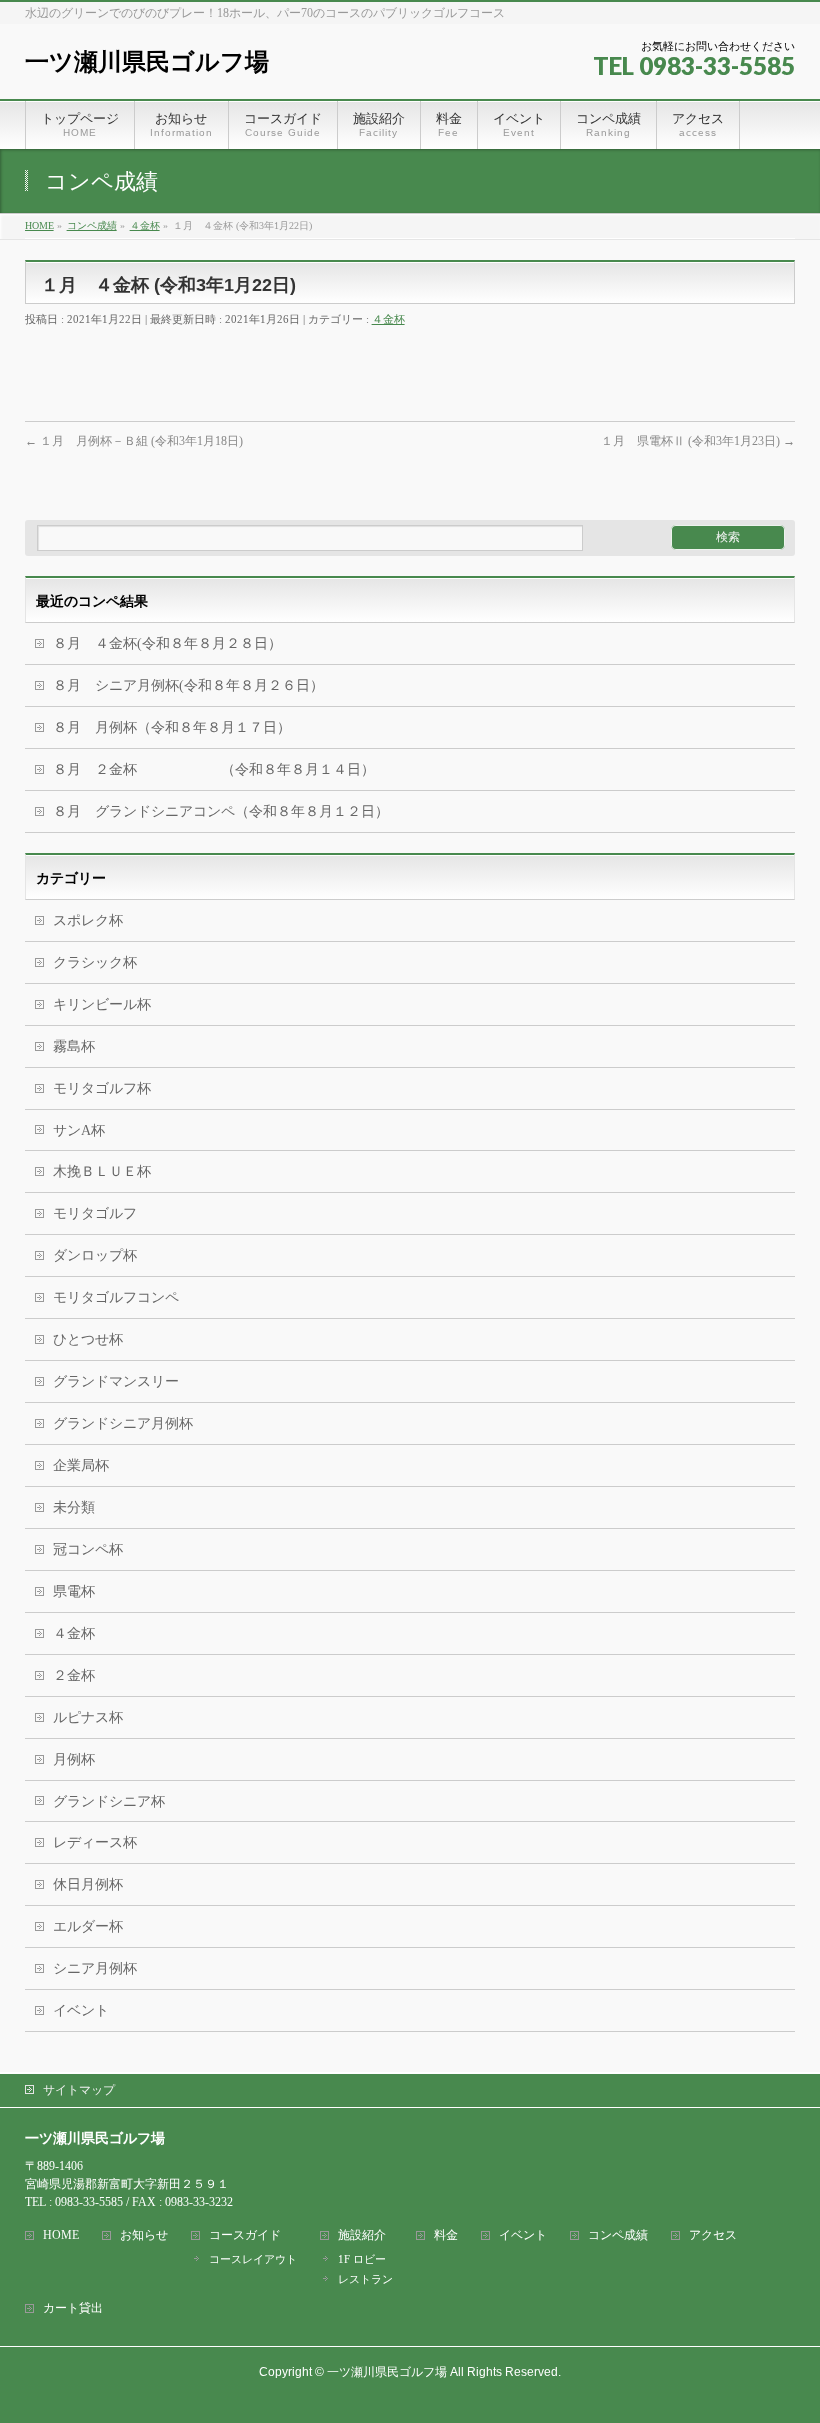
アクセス (713, 2235)
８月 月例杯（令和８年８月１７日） (172, 727)
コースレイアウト (253, 2259)
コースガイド (245, 2235)
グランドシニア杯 (109, 1801)
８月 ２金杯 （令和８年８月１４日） (214, 769)
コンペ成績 (618, 2235)
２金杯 (74, 1675)
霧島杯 (74, 1046)
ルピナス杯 (88, 1717)
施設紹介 (362, 2235)
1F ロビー (362, 2259)
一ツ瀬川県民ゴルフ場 (147, 61)
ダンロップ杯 (95, 1255)
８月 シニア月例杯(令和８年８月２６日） (188, 685)
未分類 (74, 1507)
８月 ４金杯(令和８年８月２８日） (167, 643)
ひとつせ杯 (88, 1339)
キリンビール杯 (102, 1004)
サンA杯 (79, 1130)
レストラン (365, 2279)
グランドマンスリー (116, 1381)
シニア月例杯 (95, 1968)
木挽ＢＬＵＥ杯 (102, 1171)
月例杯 (74, 1759)
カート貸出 (73, 2308)
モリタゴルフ (95, 1213)
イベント (81, 2010)
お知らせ (144, 2235)
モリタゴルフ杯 (102, 1088)
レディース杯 (95, 1842)
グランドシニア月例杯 (123, 1423)
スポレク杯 (88, 920)
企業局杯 (81, 1465)
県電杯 (74, 1591)
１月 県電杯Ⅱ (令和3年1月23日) (698, 441)
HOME (61, 2235)
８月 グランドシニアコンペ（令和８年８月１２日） (221, 811)
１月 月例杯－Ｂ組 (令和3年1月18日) (134, 441)
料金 (446, 2235)
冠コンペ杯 (88, 1549)
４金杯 (388, 319)
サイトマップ (79, 2090)
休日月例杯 (88, 1884)
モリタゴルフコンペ (116, 1297)
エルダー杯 (88, 1926)
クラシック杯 (95, 962)
